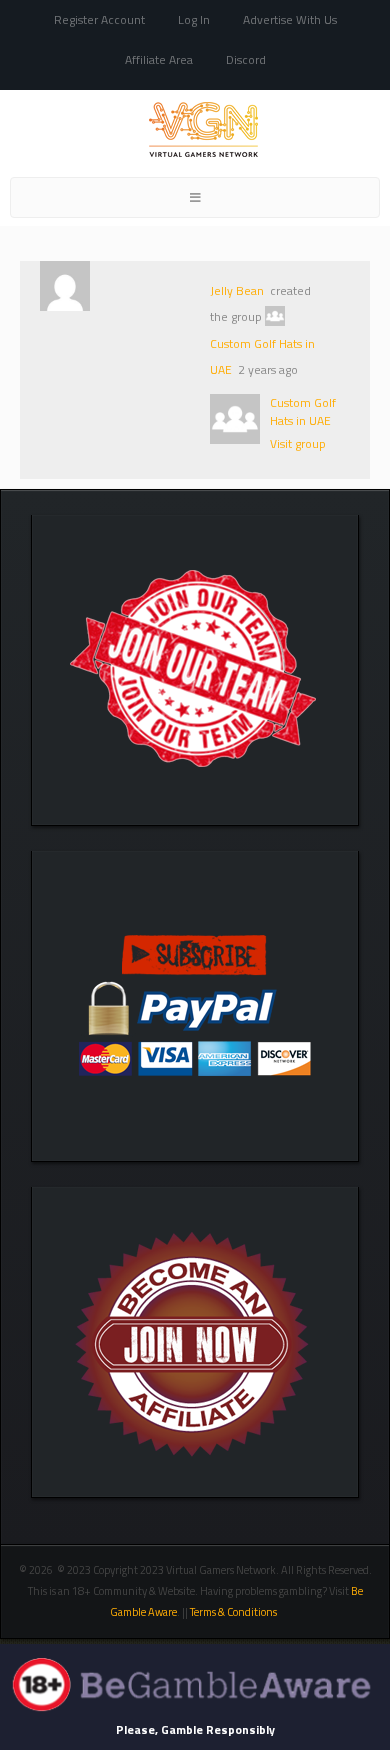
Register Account (99, 19)
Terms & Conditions (234, 1612)
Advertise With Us (290, 19)
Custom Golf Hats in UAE (303, 411)
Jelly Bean (237, 290)
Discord (246, 59)
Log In (194, 19)
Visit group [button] (298, 443)
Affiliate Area (159, 59)
